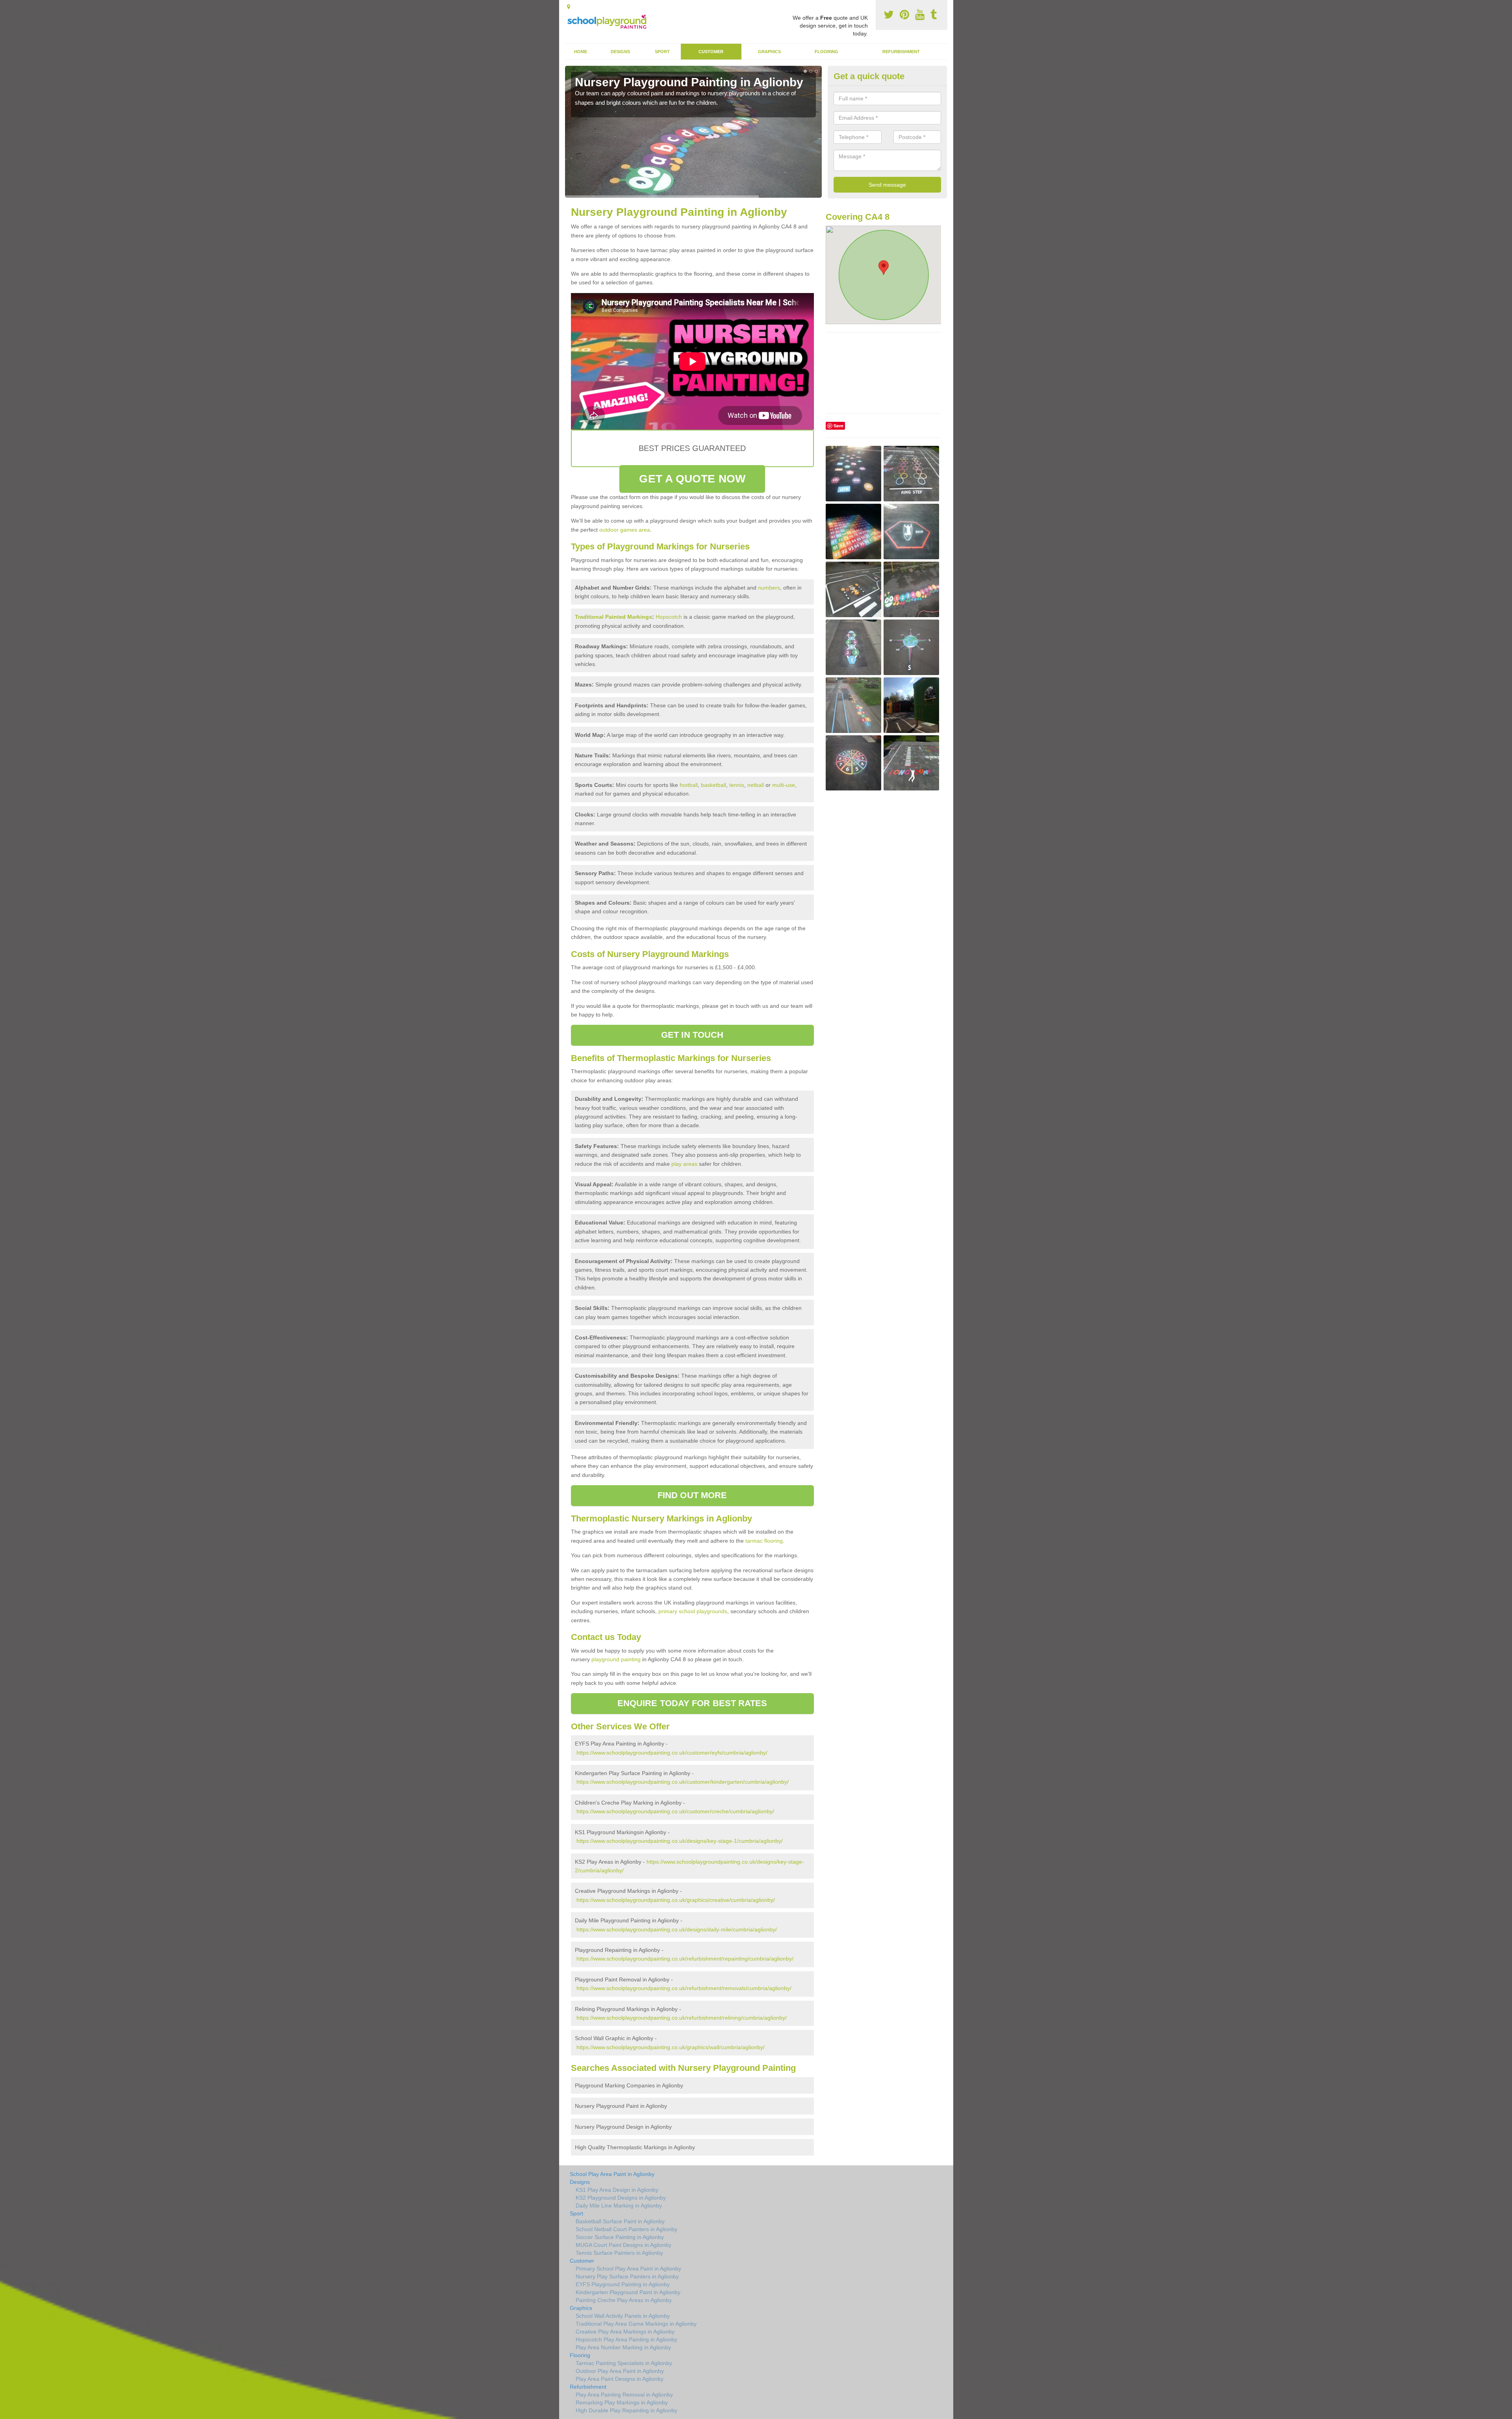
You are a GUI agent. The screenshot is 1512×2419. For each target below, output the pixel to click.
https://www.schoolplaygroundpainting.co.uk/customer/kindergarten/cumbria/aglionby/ (683, 1782)
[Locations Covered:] (569, 7)
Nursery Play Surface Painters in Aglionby (627, 2276)
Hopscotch (669, 617)
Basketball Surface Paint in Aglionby (620, 2221)
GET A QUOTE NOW (692, 479)
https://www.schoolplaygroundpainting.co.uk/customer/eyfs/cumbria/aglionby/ (672, 1753)
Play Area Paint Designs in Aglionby (620, 2379)
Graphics (769, 52)
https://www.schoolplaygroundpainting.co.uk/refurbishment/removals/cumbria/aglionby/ (684, 1988)
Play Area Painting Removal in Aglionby (624, 2395)
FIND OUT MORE (692, 1495)
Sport (662, 52)
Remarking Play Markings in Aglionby (622, 2402)
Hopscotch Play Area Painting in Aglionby (626, 2339)
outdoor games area (625, 530)
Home (581, 52)
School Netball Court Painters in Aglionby (626, 2229)
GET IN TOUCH (692, 1035)
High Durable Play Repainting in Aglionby (626, 2410)
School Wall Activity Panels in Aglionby (623, 2316)
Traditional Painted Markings (613, 617)
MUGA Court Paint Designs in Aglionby (624, 2245)
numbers (769, 588)
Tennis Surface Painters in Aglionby (619, 2253)
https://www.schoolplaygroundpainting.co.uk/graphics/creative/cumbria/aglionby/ (676, 1900)
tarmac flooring (764, 1541)
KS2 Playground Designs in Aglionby (621, 2198)
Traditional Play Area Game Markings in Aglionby (636, 2324)
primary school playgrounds (693, 1611)
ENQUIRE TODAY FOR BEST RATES (692, 1703)
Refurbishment (901, 52)
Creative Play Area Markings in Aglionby (625, 2332)
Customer (711, 52)
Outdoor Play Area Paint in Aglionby (620, 2371)
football (689, 785)
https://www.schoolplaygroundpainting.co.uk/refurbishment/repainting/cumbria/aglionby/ (685, 1959)
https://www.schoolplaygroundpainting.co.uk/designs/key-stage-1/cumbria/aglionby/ (680, 1841)
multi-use (784, 785)
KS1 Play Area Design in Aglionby (617, 2190)
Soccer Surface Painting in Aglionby (620, 2237)
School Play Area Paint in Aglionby (612, 2174)
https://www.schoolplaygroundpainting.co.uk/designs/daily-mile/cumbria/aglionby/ (677, 1929)
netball (756, 785)
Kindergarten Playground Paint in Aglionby (628, 2292)
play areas (684, 1164)
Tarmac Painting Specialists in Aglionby (624, 2363)
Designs (620, 52)
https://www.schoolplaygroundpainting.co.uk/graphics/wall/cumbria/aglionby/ (671, 2047)
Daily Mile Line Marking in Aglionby (619, 2206)
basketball (713, 785)
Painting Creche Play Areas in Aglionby (624, 2300)
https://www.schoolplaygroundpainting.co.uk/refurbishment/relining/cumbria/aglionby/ (682, 2018)
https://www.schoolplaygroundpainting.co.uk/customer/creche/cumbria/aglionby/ (675, 1811)
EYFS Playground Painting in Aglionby (623, 2284)
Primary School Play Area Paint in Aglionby (628, 2269)
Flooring (826, 52)
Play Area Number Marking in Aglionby (623, 2347)
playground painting (616, 1659)
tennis (737, 785)
